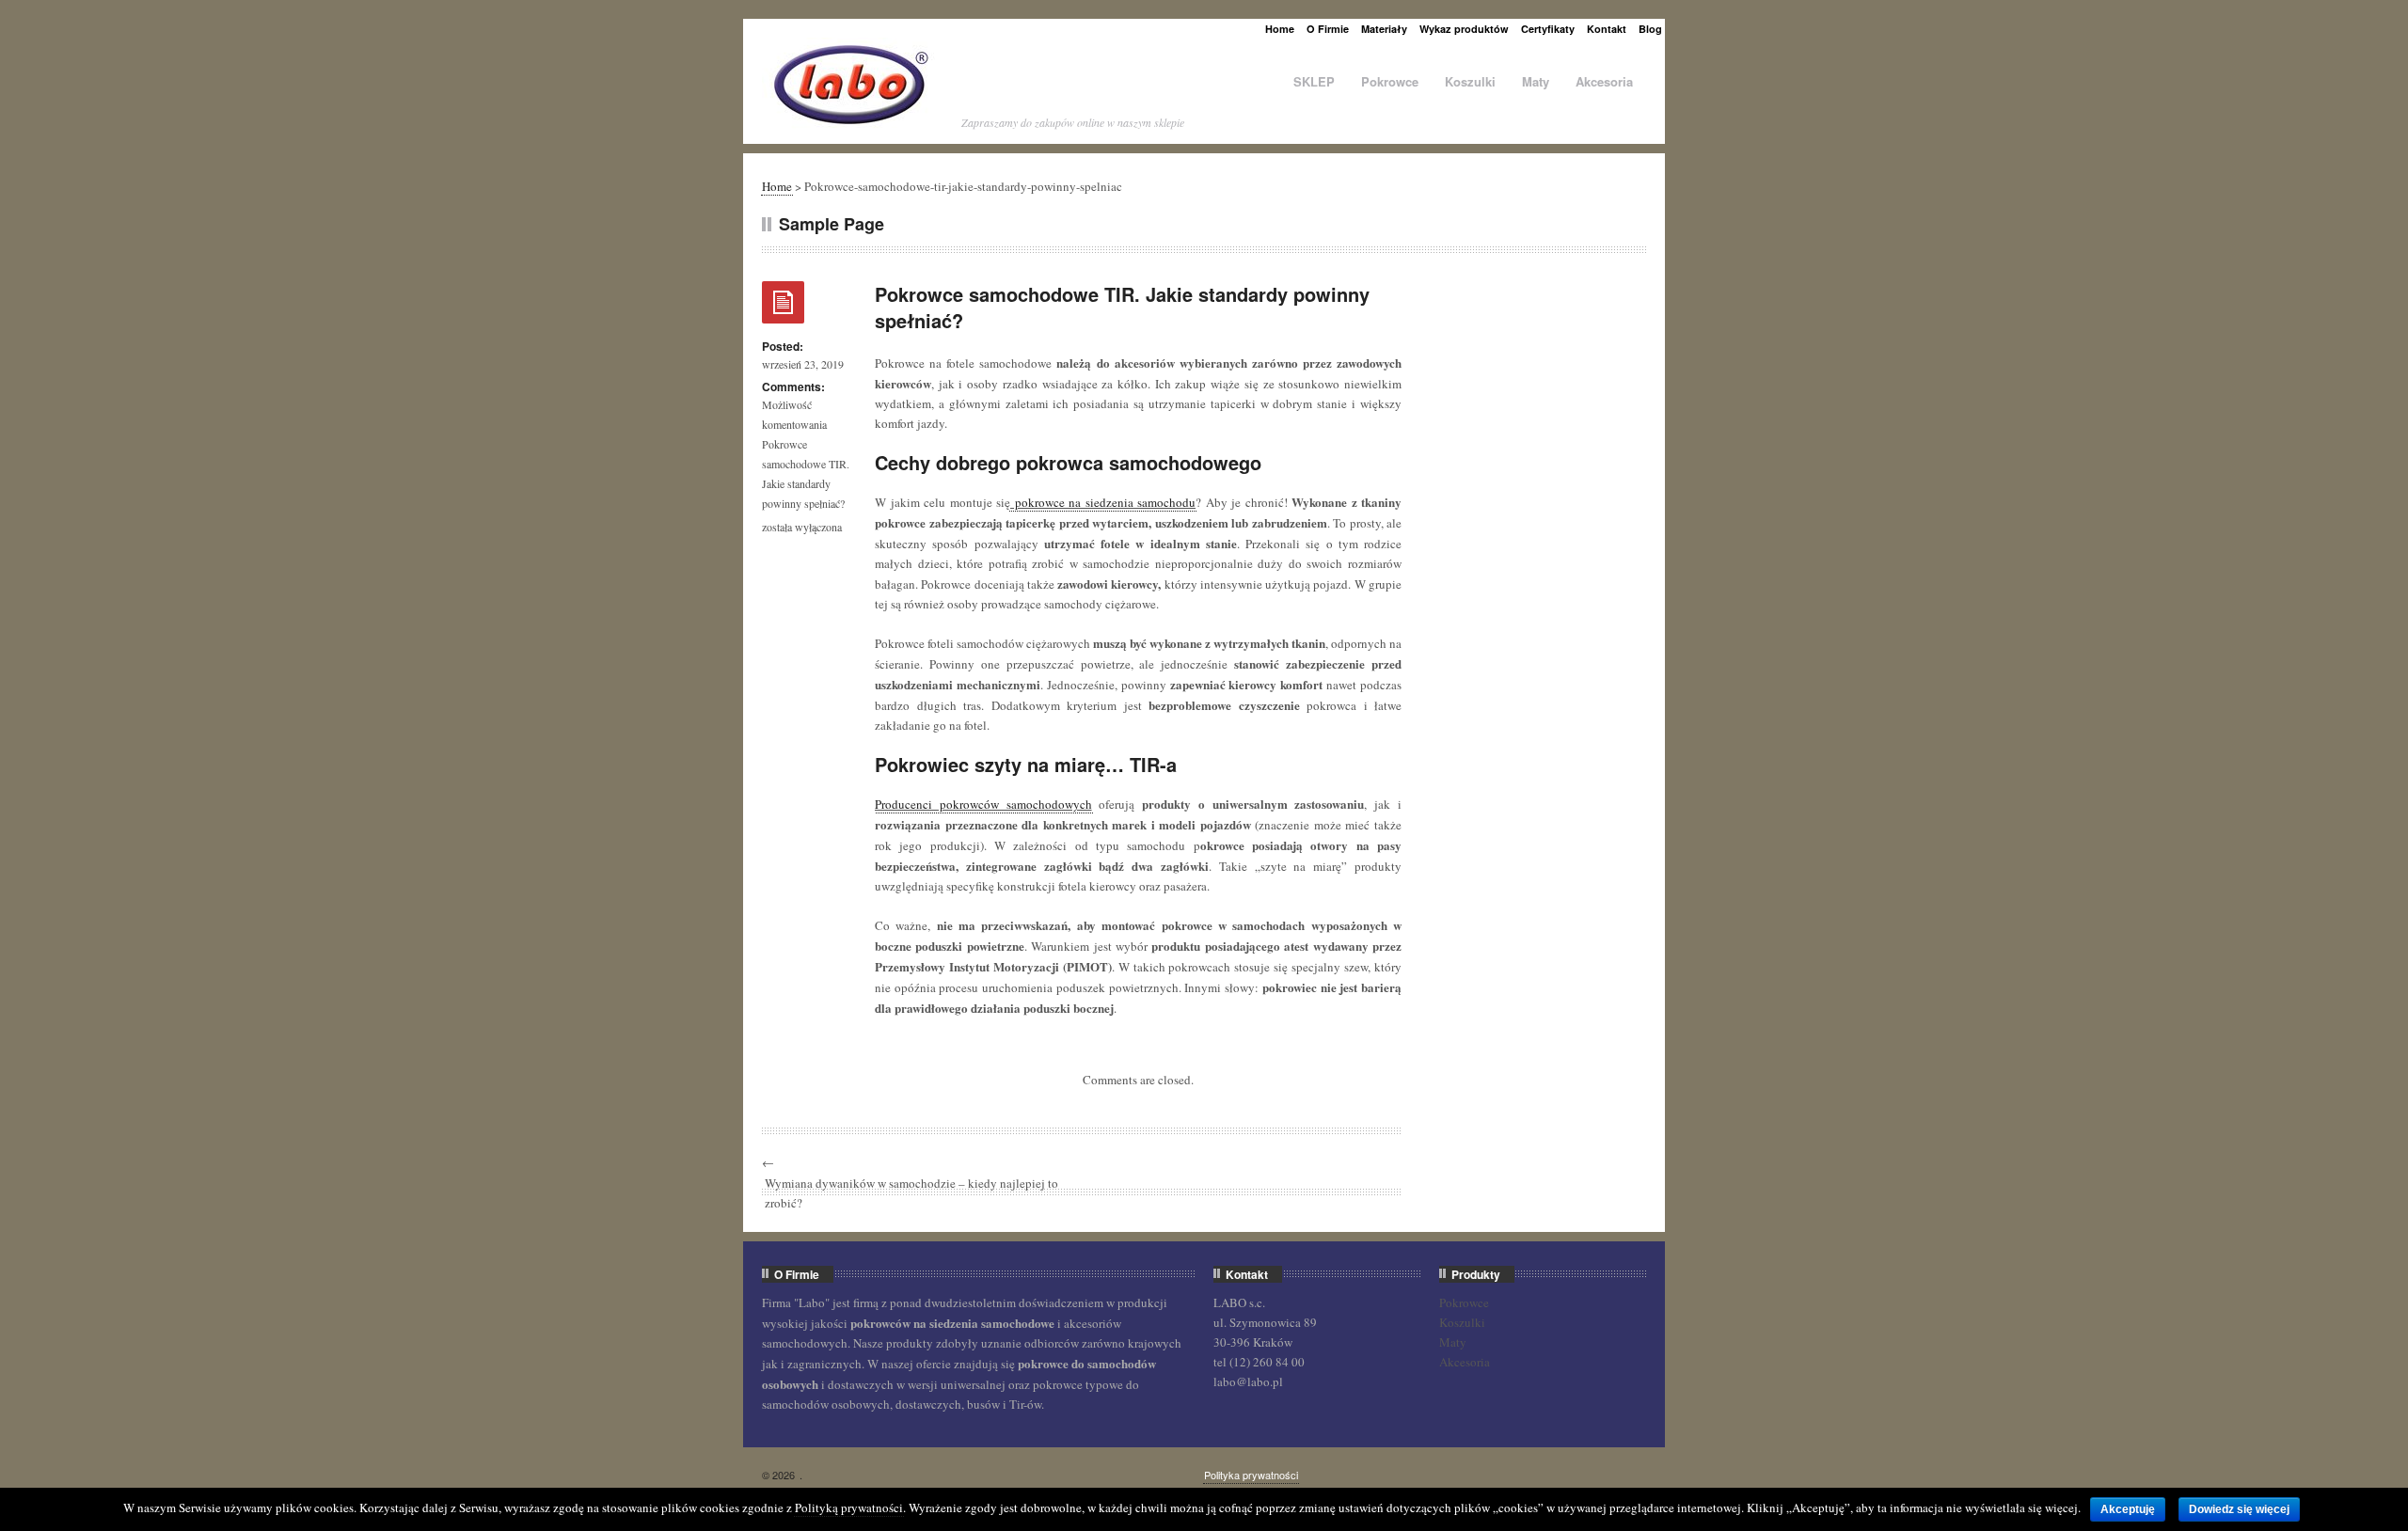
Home (1280, 29)
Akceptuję (2128, 1509)
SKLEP (1314, 81)
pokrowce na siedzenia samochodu (1103, 502)
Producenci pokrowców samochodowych (983, 804)
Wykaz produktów (1464, 29)
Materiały (1384, 29)
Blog (1650, 29)
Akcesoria (1604, 81)
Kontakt (1607, 29)
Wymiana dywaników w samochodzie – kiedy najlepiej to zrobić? (911, 1193)
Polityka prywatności (1251, 1475)
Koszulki (1470, 81)
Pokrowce (1390, 81)
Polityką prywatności (849, 1507)
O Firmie (1328, 29)
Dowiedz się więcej (2239, 1509)
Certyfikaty (1548, 29)
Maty (1536, 81)
